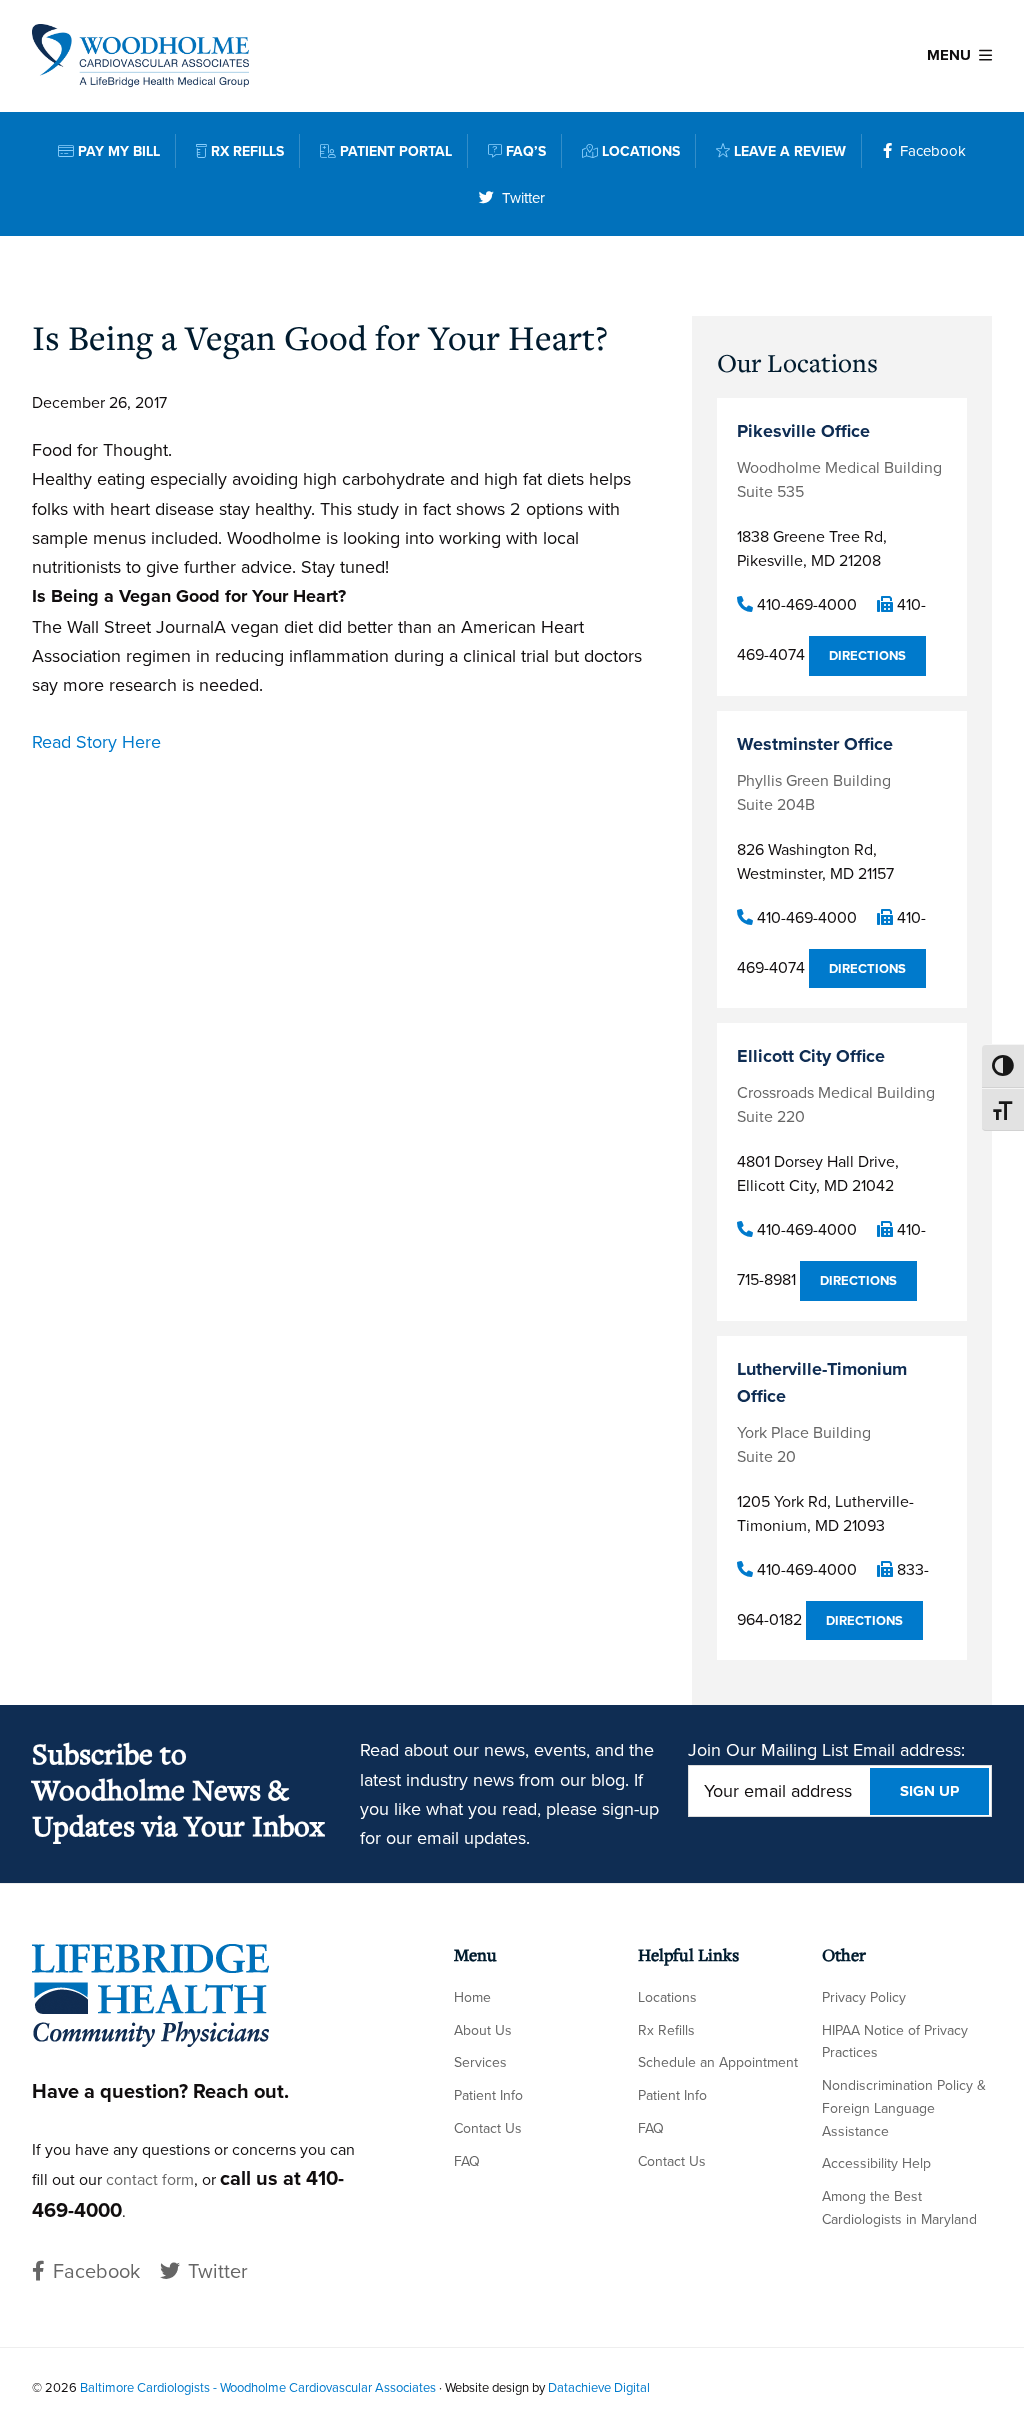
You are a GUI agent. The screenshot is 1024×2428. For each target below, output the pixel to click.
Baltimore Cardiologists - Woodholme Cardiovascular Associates (258, 2387)
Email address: (909, 1749)
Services (480, 2062)
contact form (150, 2179)
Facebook (933, 150)
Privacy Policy (864, 1997)
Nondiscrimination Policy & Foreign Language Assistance (904, 2108)
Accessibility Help (876, 2163)
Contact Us (488, 2128)
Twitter (523, 197)
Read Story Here (96, 741)
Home (472, 1997)
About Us (483, 2030)
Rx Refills (666, 2030)
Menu (949, 55)
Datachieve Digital (599, 2387)
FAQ (467, 2161)
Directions (867, 655)
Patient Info (488, 2095)
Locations (667, 1997)
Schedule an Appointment (718, 2062)
